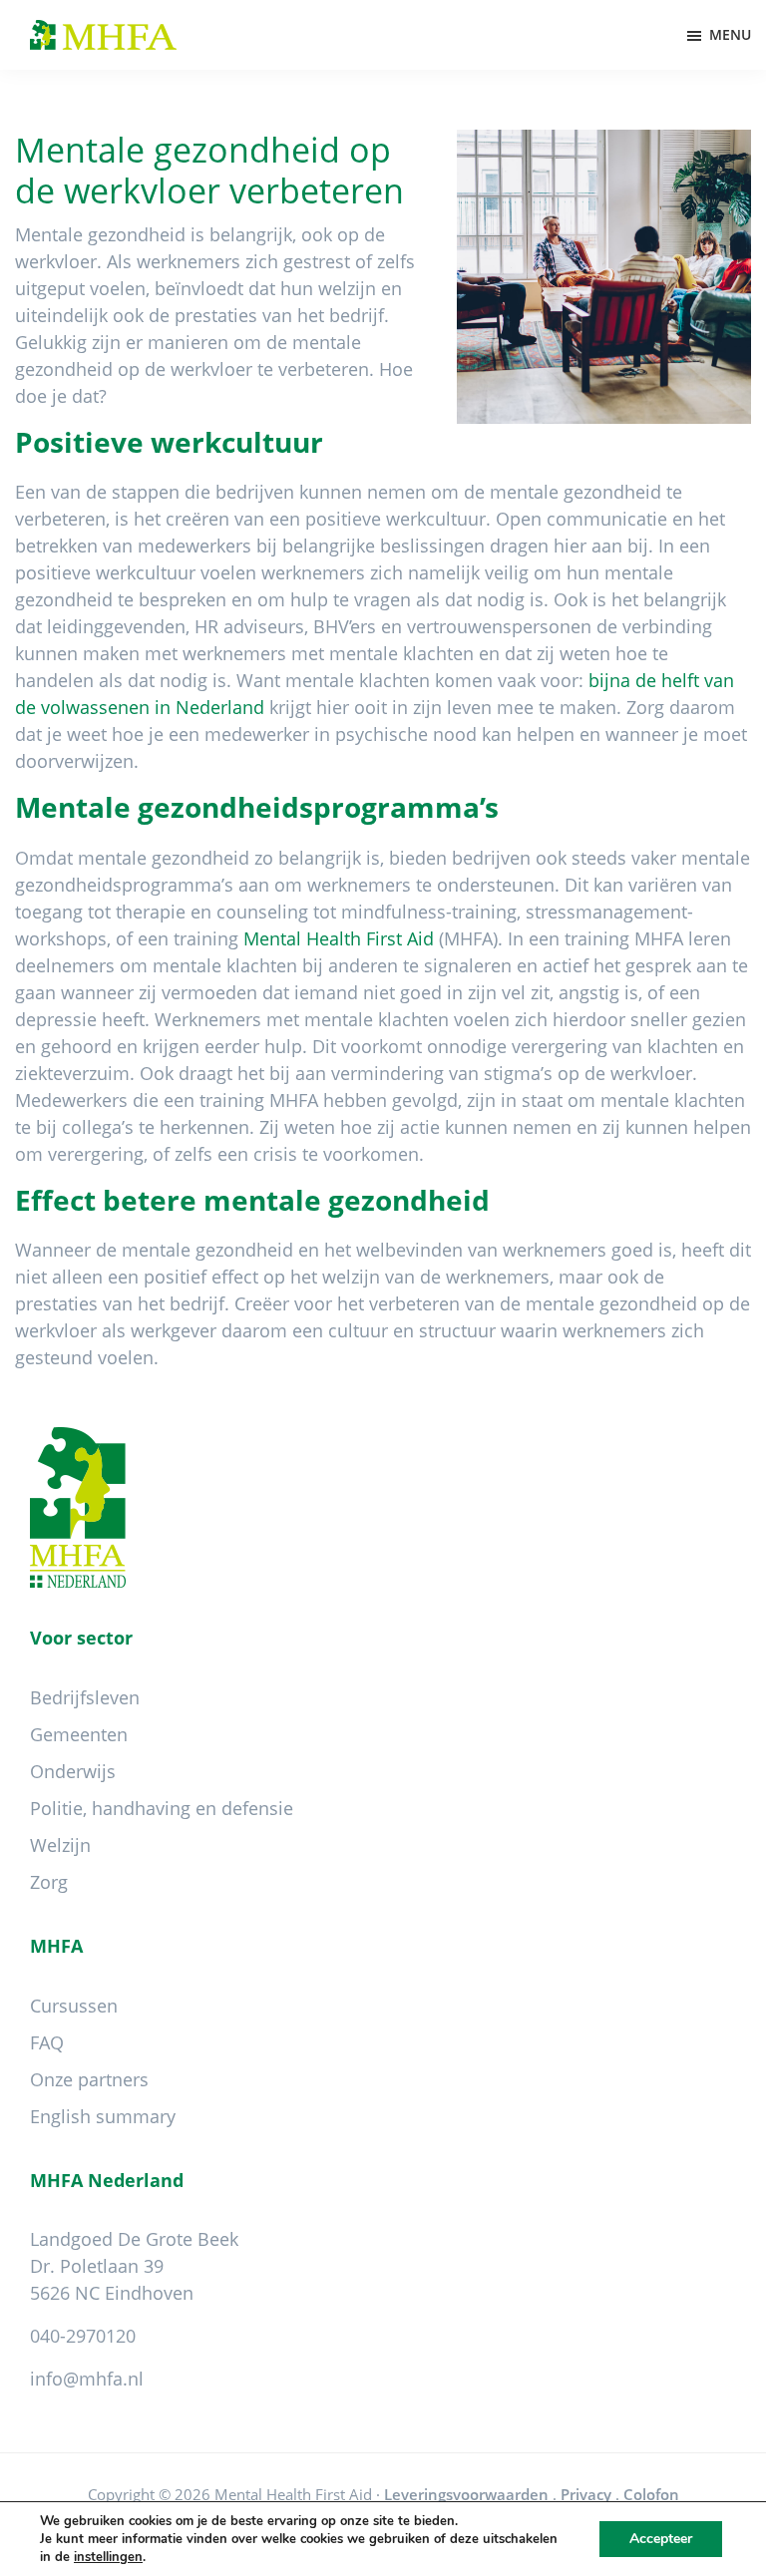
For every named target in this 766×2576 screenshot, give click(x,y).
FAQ (47, 2042)
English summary (103, 2116)
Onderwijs (73, 1771)
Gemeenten (79, 1734)
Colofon (651, 2494)
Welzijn (60, 1845)
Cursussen (74, 2006)
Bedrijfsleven (85, 1697)
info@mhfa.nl (87, 2379)
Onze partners (89, 2079)
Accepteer (661, 2539)
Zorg (49, 1882)
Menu (730, 34)
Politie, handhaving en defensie (162, 1808)
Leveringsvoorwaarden (466, 2494)
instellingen (108, 2557)
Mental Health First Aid (339, 938)
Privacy (586, 2494)
